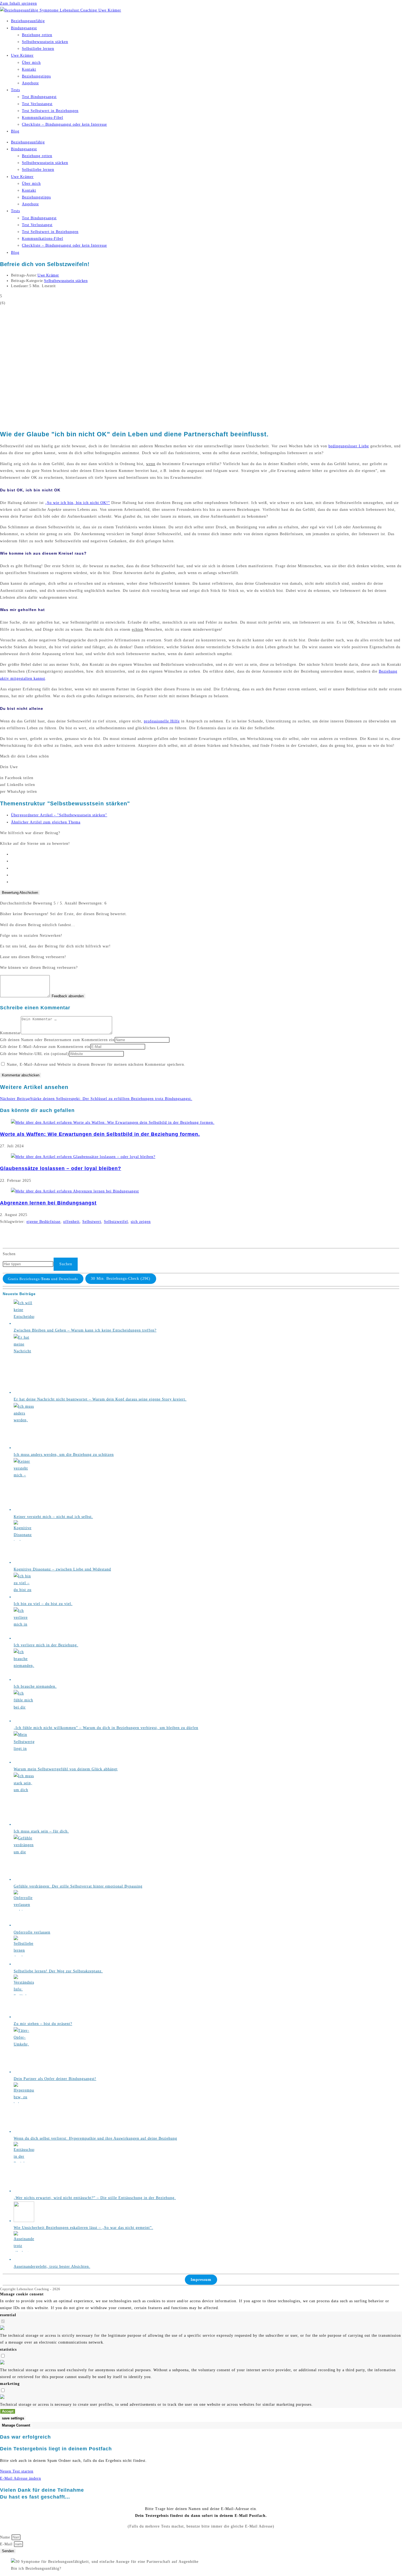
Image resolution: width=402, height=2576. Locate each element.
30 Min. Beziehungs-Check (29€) (121, 1279)
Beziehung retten (37, 35)
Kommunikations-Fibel (43, 118)
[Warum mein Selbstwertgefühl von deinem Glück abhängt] (24, 1762)
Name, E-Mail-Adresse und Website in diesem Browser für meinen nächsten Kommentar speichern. (96, 1064)
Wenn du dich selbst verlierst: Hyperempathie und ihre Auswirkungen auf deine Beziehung (95, 2138)
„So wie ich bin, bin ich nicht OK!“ (78, 503)
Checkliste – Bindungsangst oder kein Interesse (64, 124)
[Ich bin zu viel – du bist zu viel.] (24, 1597)
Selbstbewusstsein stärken (45, 42)
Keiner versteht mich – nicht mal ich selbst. (53, 1517)
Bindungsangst (24, 28)
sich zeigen (141, 1222)
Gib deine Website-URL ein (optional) (34, 1054)
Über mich (31, 63)
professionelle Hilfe (162, 721)
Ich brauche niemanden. (35, 1686)
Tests (15, 90)
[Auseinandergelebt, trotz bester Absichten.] (24, 2259)
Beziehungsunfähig (28, 21)
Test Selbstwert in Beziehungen (50, 111)
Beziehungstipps (36, 76)
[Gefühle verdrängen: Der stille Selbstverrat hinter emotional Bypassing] (24, 1879)
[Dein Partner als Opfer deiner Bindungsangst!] (24, 2072)
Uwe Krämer (22, 55)
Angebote (30, 83)
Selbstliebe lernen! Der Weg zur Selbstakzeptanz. (58, 1971)
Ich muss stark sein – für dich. (41, 1831)
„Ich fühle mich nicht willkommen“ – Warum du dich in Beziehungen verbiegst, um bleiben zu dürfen (106, 1728)
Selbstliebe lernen (38, 49)
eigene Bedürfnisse (43, 1222)
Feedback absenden (68, 996)
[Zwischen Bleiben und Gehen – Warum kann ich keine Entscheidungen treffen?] (24, 1323)
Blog (15, 131)
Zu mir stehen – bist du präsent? (43, 2024)
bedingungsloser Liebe (349, 446)
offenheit (71, 1222)
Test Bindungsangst (39, 97)
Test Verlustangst (37, 104)
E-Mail (7, 2544)
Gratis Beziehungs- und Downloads (43, 1279)
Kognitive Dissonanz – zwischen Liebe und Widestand (62, 1569)
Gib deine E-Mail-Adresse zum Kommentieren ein (45, 1047)
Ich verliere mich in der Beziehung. (46, 1645)
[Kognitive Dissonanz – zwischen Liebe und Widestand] (24, 1562)
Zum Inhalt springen (18, 3)
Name (6, 2537)
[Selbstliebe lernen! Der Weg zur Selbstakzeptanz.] (24, 1964)
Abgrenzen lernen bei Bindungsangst (48, 1203)
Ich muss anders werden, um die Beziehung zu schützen (64, 1455)
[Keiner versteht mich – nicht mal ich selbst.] (24, 1510)
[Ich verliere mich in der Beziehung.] (24, 1638)
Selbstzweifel (116, 1222)
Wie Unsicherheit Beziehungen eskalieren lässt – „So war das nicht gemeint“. (83, 2228)
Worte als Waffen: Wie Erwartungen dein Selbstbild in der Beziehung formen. (100, 1134)
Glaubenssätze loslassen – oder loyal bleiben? (61, 1168)
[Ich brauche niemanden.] (24, 1680)
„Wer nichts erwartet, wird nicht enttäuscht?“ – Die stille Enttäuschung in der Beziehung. (95, 2198)
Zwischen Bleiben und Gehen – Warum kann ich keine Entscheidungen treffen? (85, 1330)
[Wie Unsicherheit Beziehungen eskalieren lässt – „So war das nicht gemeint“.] (24, 2221)
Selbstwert (92, 1222)
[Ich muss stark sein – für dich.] (24, 1824)
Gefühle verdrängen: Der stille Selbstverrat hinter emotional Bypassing (78, 1886)
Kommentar (10, 1033)
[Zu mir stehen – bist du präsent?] (24, 2017)
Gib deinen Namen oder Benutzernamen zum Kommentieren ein (57, 1040)
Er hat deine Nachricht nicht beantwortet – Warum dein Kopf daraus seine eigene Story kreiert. (100, 1399)
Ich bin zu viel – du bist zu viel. (43, 1604)
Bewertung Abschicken (20, 893)
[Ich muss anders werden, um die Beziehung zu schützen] (24, 1448)
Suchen (9, 1254)
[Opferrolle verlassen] (24, 1925)
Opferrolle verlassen (32, 1932)
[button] (201, 778)
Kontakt (29, 69)
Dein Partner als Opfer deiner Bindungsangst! (55, 2079)
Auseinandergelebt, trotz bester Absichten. (52, 2267)
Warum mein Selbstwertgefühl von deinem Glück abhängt (66, 1769)
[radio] (206, 854)
